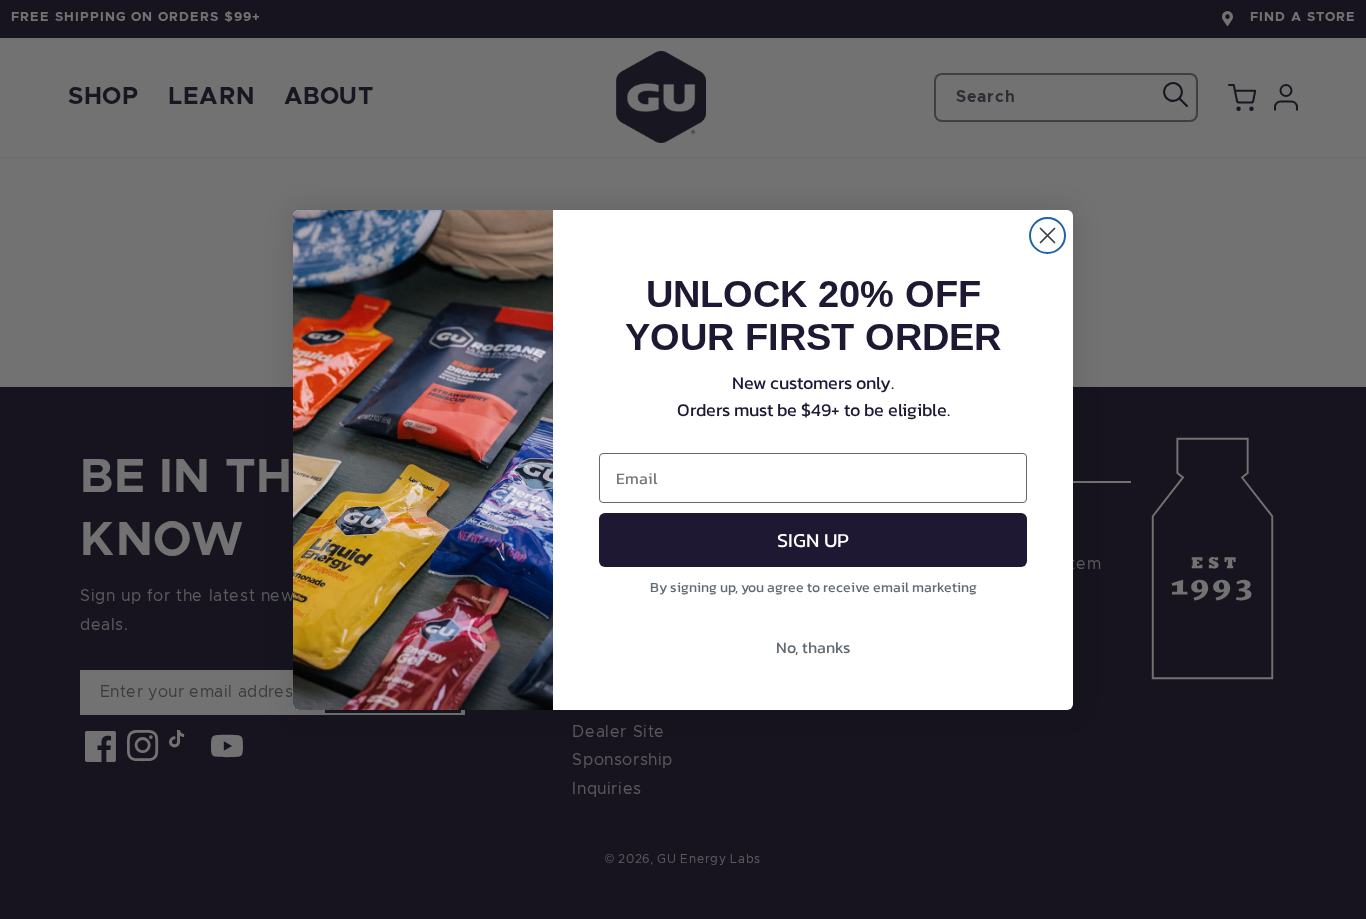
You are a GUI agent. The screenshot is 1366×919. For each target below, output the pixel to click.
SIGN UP (813, 540)
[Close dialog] (1047, 235)
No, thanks (813, 647)
